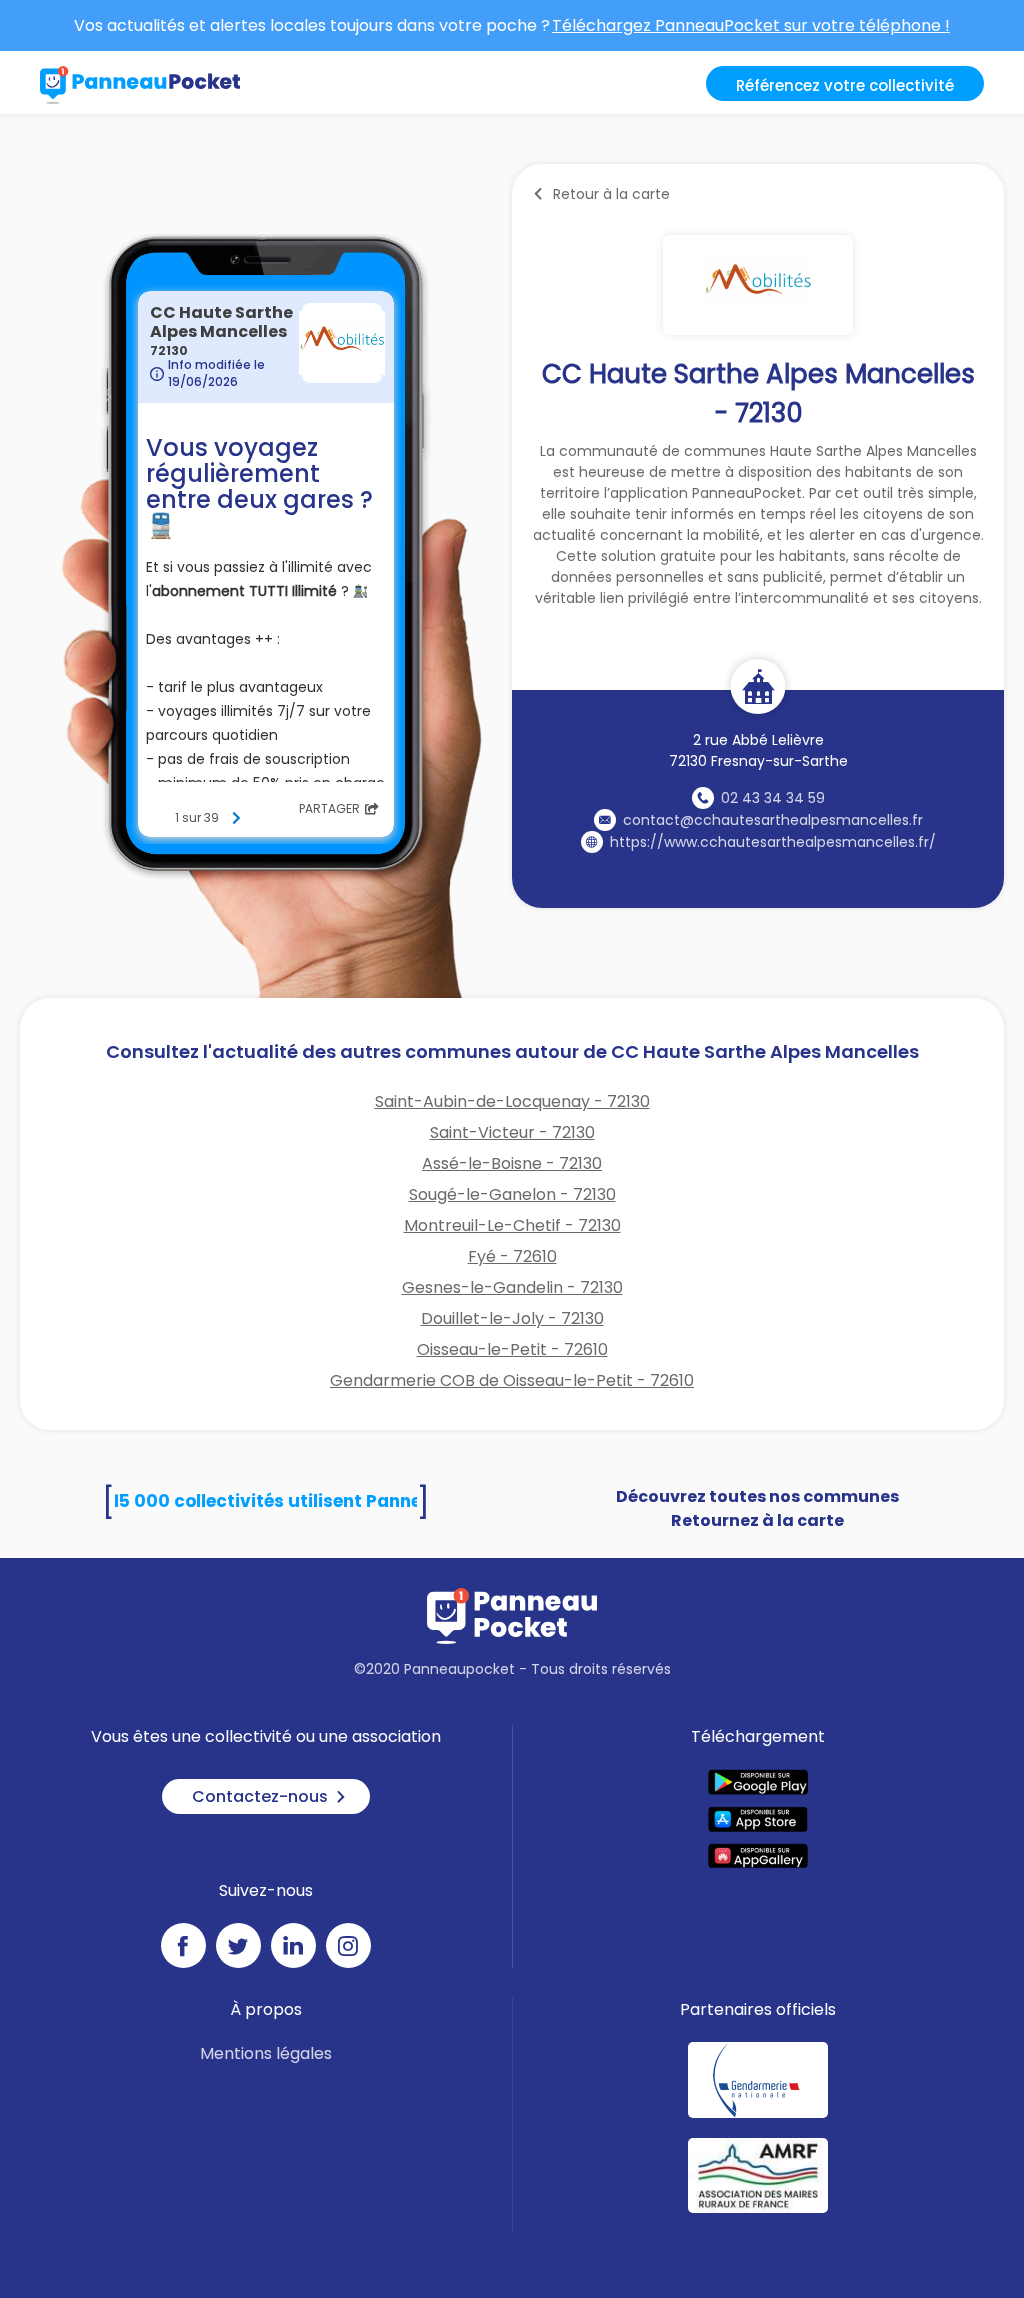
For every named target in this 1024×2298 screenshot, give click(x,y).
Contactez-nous (260, 1796)
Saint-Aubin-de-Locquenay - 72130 (512, 1101)
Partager (329, 808)
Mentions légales (266, 2053)
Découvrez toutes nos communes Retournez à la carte (757, 1508)
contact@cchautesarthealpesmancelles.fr (773, 820)
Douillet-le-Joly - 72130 (512, 1318)
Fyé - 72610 (512, 1256)
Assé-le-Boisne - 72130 (512, 1163)
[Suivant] (236, 818)
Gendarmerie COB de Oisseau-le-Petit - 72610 (512, 1380)
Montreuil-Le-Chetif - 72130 (512, 1225)
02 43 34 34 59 (773, 798)
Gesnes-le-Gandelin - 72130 (512, 1287)
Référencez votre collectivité (845, 85)
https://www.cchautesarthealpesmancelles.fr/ (773, 842)
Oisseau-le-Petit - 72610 (512, 1349)
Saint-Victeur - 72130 (512, 1132)
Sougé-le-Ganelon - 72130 (512, 1194)
